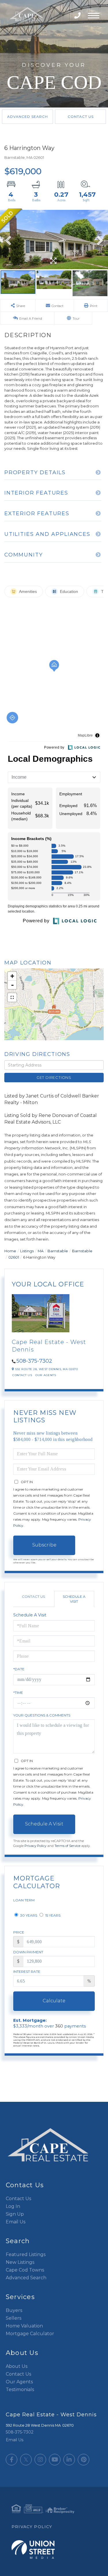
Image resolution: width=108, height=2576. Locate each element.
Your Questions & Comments (42, 1715)
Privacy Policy (35, 1846)
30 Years (28, 1915)
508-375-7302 (78, 16)
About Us (17, 2366)
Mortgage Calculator (30, 2334)
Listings (27, 1251)
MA (41, 1251)
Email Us (16, 2222)
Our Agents (46, 1375)
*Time (18, 1693)
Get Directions (54, 1077)
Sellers (14, 2318)
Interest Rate (27, 1971)
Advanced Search (28, 117)
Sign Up (15, 2214)
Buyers (14, 2310)
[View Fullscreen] (12, 997)
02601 (14, 1257)
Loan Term (24, 1900)
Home (10, 1251)
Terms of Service (67, 1846)
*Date (19, 1669)
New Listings (20, 2262)
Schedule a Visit (74, 1599)
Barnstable (58, 1251)
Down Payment (28, 1952)
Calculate (54, 2001)
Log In (13, 2206)
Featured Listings (26, 2254)
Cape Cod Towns (25, 2270)
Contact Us (81, 117)
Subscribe (44, 1545)
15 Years (52, 1915)
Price (19, 1932)
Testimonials (20, 2390)
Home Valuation (24, 2326)
